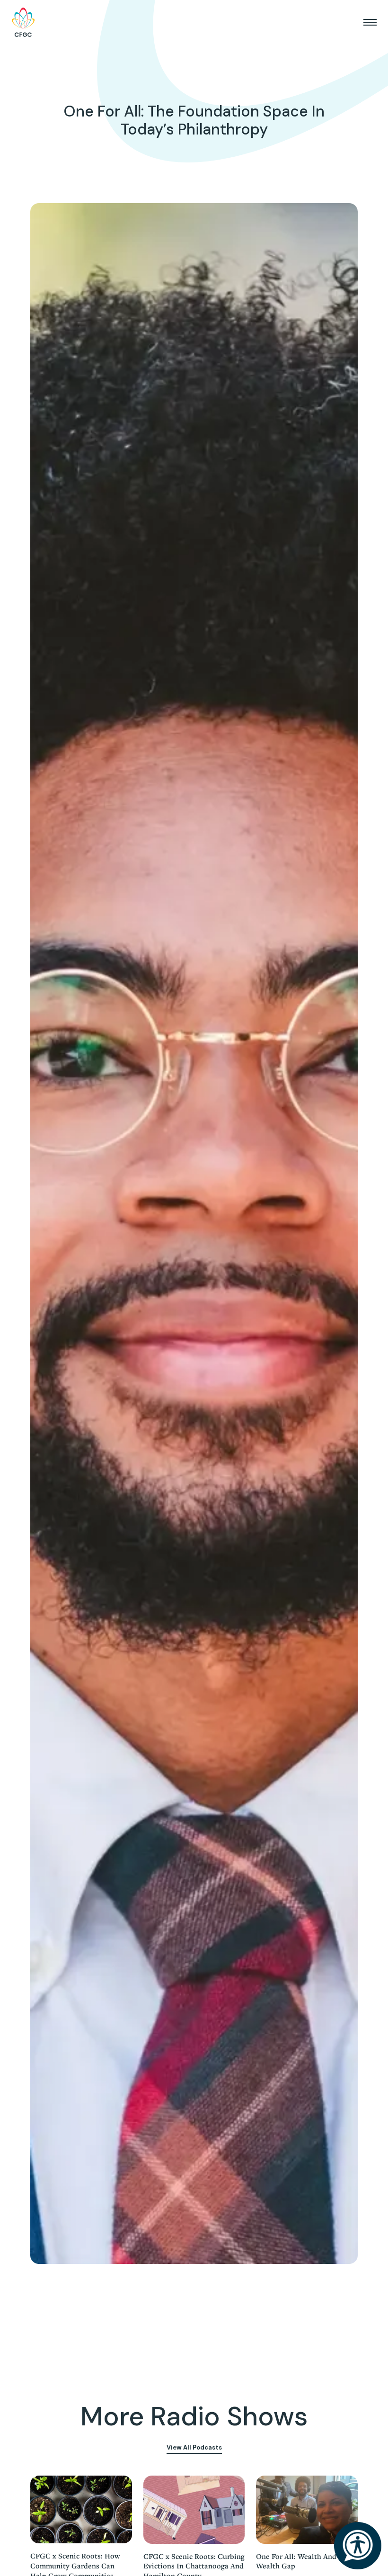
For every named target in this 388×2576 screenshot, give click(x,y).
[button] (370, 22)
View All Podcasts (194, 2447)
